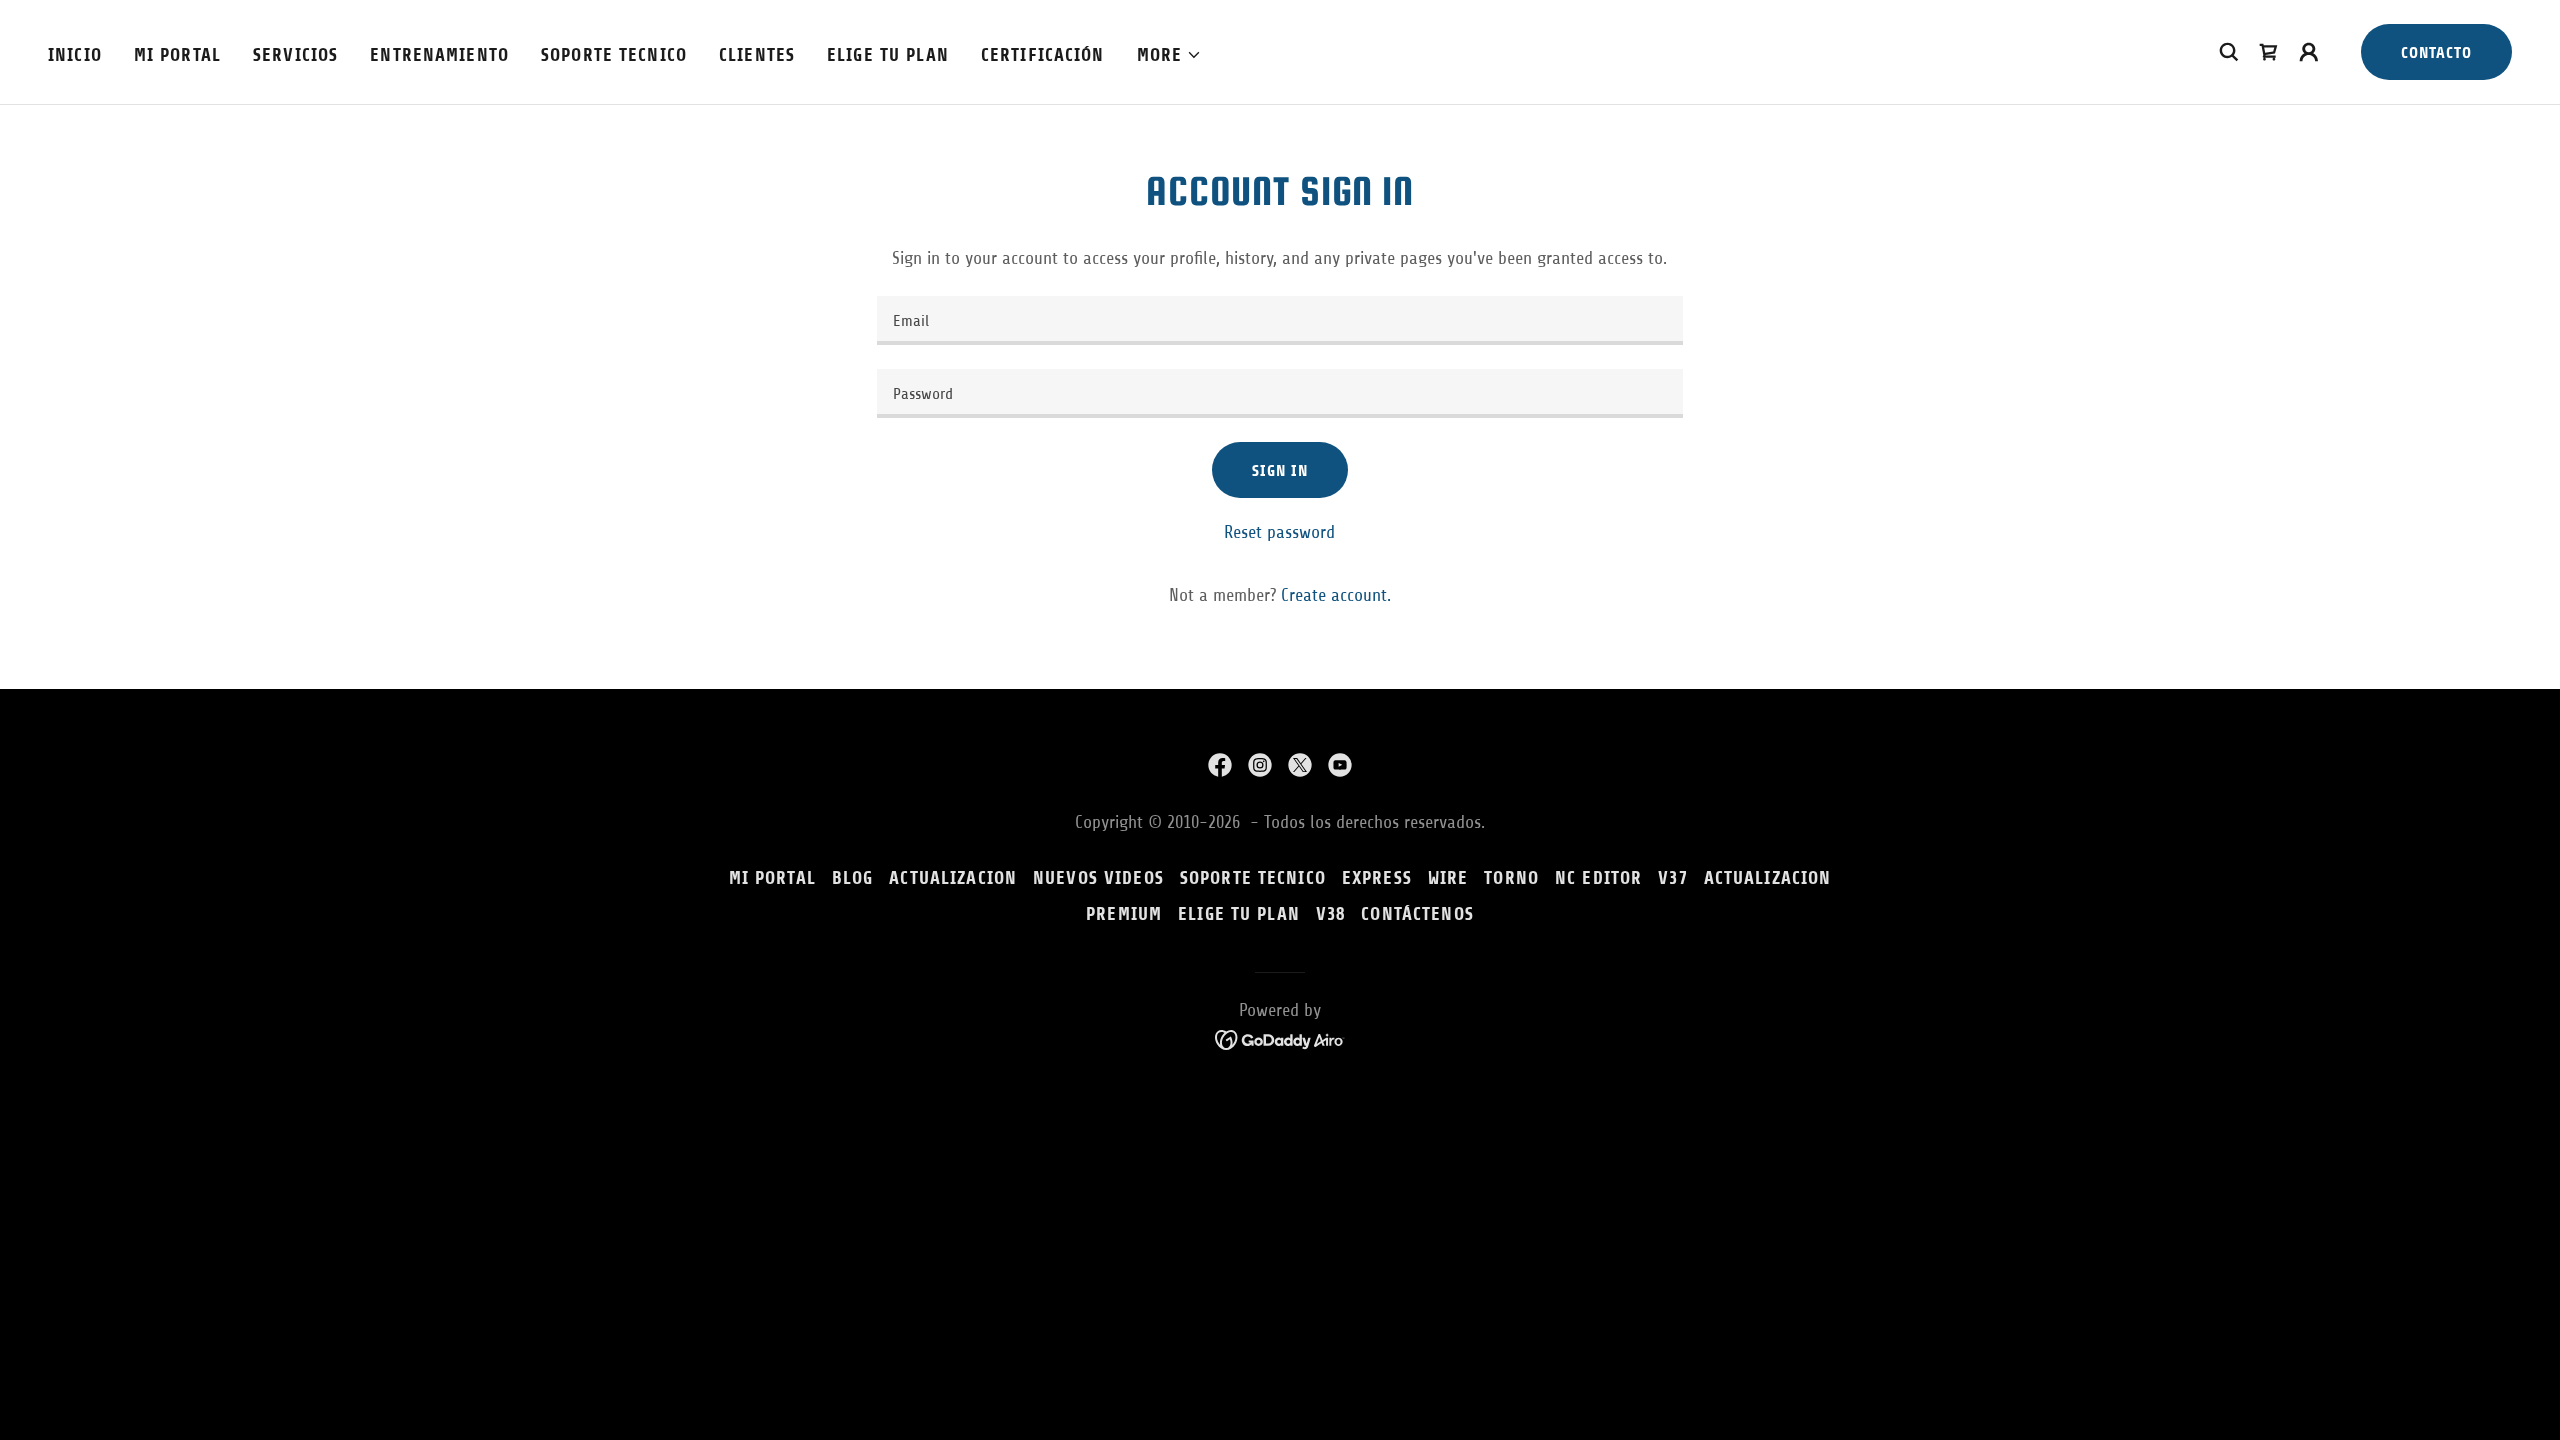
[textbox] (1279, 320)
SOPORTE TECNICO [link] (614, 55)
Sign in (1280, 470)
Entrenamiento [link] (439, 55)
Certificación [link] (1043, 55)
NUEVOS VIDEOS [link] (1098, 878)
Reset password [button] (1279, 532)
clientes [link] (757, 55)
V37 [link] (1672, 878)
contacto (2436, 52)
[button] (1170, 55)
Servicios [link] (295, 55)
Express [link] (1377, 878)
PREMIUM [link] (1124, 914)
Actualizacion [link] (1768, 878)
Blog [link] (853, 878)
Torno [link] (1511, 878)
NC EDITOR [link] (1598, 878)
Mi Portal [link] (177, 55)
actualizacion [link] (953, 878)
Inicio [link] (75, 55)
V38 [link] (1330, 914)
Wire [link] (1448, 878)
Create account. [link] (1336, 595)
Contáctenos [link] (1417, 914)
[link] (1220, 765)
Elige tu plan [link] (888, 55)
